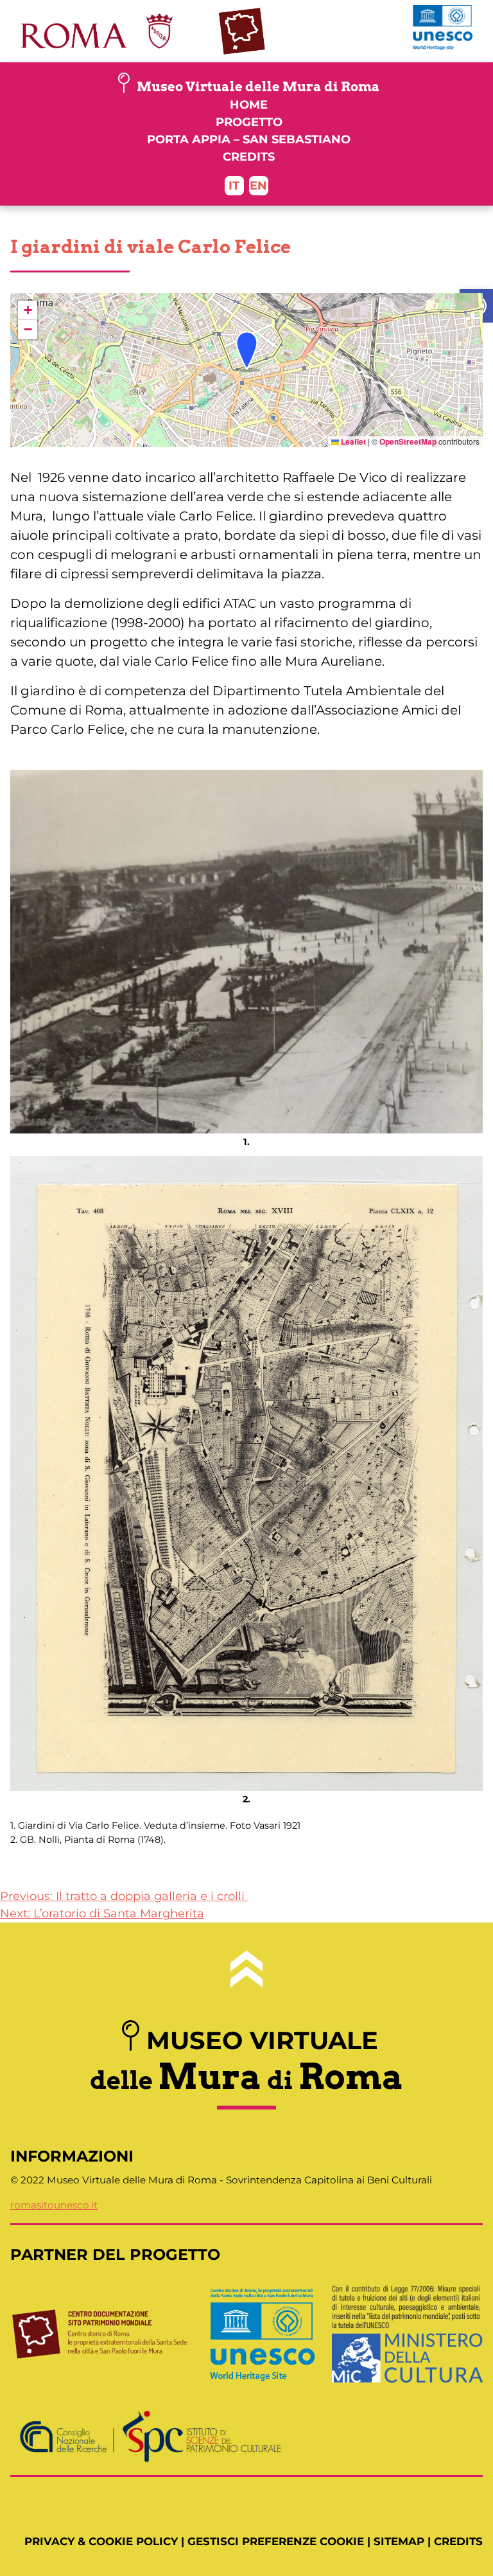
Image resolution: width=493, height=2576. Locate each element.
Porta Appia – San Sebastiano (249, 139)
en (258, 186)
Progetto (249, 122)
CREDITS (458, 2541)
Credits (249, 157)
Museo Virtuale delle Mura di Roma (258, 87)
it (234, 186)
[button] (476, 306)
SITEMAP (399, 2541)
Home (249, 105)
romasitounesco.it (54, 2205)
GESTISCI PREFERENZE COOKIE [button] (276, 2541)
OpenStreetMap (408, 441)
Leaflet (352, 441)
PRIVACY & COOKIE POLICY (101, 2541)
